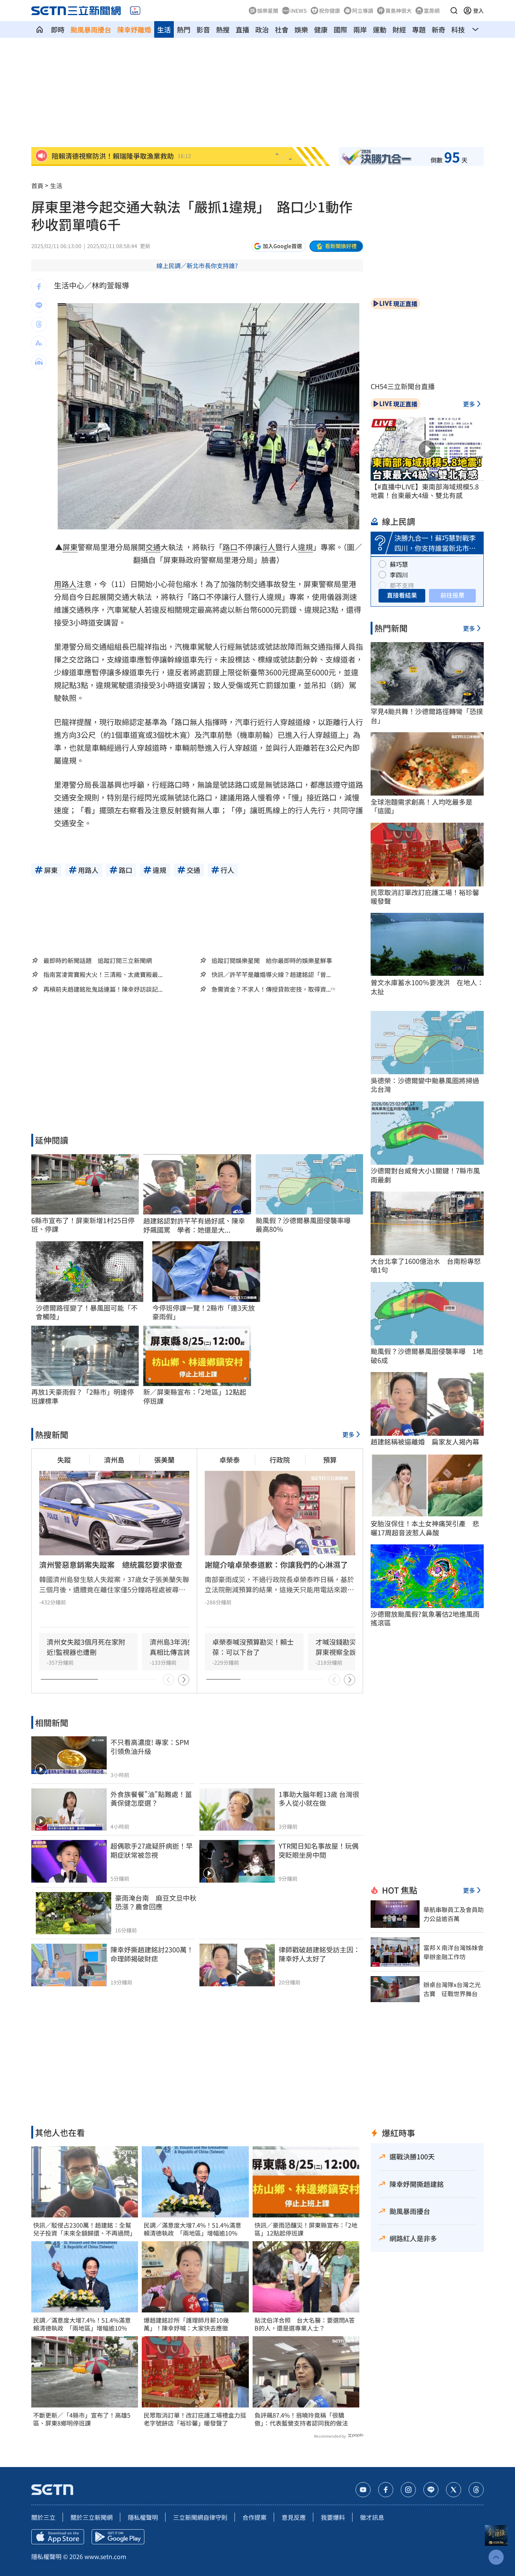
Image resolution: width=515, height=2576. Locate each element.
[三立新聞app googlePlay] (118, 2537)
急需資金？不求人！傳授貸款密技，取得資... (271, 989)
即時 (58, 29)
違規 (305, 547)
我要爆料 (333, 2517)
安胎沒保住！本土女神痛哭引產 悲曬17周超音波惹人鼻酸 (425, 1528)
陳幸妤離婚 (134, 29)
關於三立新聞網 (92, 2517)
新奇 (438, 29)
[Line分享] (39, 305)
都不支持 (402, 585)
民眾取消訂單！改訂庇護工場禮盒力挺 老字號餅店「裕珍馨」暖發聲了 (195, 2419)
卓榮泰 (230, 1460)
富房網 (432, 11)
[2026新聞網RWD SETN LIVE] (135, 11)
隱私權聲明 (143, 2517)
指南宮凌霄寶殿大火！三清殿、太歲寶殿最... (103, 974)
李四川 (399, 575)
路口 (230, 547)
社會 (282, 29)
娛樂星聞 (268, 11)
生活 (164, 29)
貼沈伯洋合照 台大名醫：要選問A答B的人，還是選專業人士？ (305, 2324)
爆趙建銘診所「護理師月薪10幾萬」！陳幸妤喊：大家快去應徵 (186, 2324)
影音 (203, 29)
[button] (454, 11)
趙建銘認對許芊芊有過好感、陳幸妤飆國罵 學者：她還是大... (194, 1225)
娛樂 (301, 29)
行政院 (280, 1460)
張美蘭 (164, 1460)
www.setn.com (105, 2556)
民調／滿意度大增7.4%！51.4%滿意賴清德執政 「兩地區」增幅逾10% (82, 2324)
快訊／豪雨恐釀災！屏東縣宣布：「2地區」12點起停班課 (306, 2229)
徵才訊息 (372, 2517)
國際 (340, 29)
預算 (330, 1460)
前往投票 (452, 595)
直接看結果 (402, 595)
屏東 (70, 547)
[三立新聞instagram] (408, 2490)
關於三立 (43, 2517)
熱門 (184, 29)
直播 (242, 29)
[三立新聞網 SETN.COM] (40, 29)
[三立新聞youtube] (363, 2490)
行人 (268, 547)
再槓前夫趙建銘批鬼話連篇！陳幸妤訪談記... (103, 989)
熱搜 (223, 29)
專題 (419, 29)
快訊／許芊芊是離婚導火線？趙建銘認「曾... (271, 974)
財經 (399, 29)
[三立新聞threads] (476, 2490)
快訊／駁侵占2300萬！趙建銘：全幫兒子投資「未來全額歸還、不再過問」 (84, 2229)
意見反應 (294, 2517)
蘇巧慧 (399, 564)
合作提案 (254, 2517)
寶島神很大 (399, 11)
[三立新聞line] (431, 2490)
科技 (458, 29)
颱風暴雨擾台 (91, 29)
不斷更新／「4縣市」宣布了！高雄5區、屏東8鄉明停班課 (82, 2419)
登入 (478, 11)
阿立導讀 (363, 11)
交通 (153, 547)
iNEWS (299, 11)
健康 (321, 29)
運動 (380, 29)
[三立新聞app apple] (58, 2537)
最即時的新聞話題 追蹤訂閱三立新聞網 (98, 960)
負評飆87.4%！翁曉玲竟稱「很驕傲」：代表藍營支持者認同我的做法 (301, 2419)
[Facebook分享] (39, 287)
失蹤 (64, 1460)
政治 (262, 29)
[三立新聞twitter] (454, 2490)
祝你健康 (330, 11)
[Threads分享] (39, 324)
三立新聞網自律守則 (200, 2517)
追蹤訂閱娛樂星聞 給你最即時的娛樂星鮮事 (272, 960)
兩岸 (360, 29)
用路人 (65, 584)
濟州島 (114, 1460)
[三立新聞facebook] (386, 2490)
